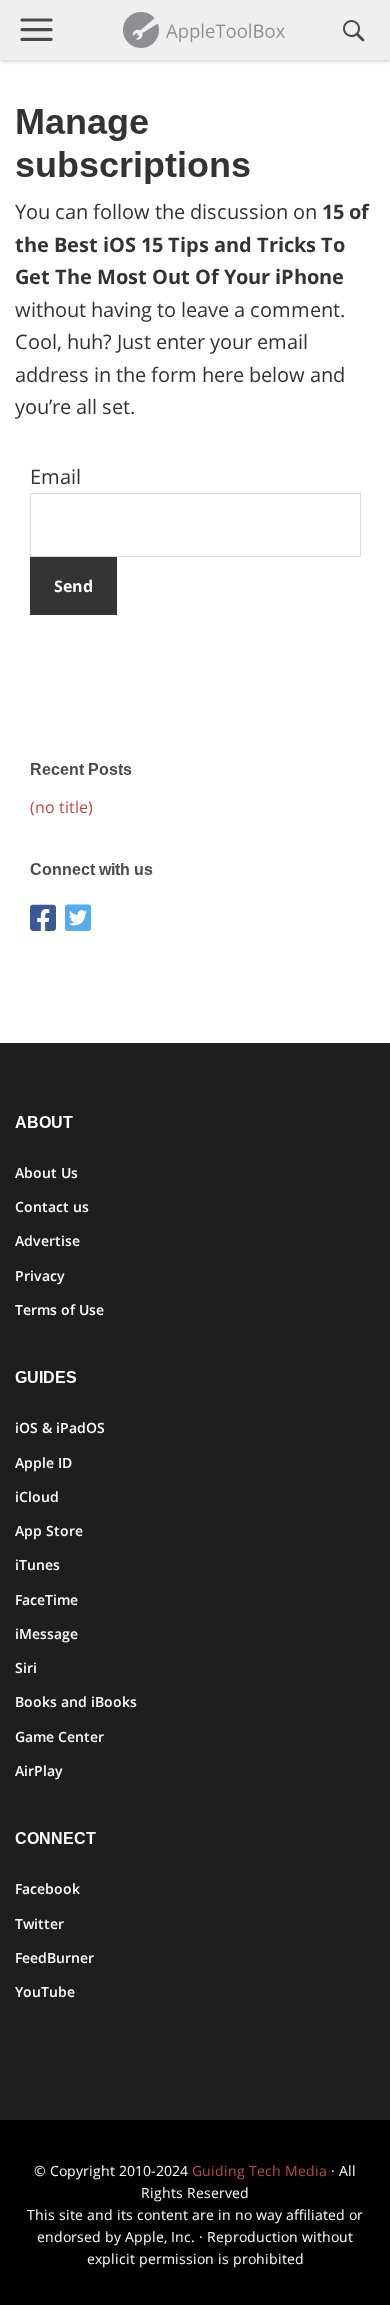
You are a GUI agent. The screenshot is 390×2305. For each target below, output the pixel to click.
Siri (26, 1667)
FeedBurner (54, 1957)
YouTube (45, 1991)
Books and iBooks (76, 1701)
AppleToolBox (206, 30)
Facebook (47, 1888)
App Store (49, 1530)
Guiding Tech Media (259, 2170)
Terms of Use (59, 1309)
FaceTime (46, 1599)
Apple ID (43, 1462)
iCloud (37, 1496)
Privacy (40, 1275)
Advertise (47, 1240)
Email (55, 476)
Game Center (59, 1736)
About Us (46, 1172)
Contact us (52, 1206)
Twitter (39, 1923)
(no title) (61, 807)
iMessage (46, 1633)
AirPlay (39, 1770)
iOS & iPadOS (60, 1427)
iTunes (37, 1564)
